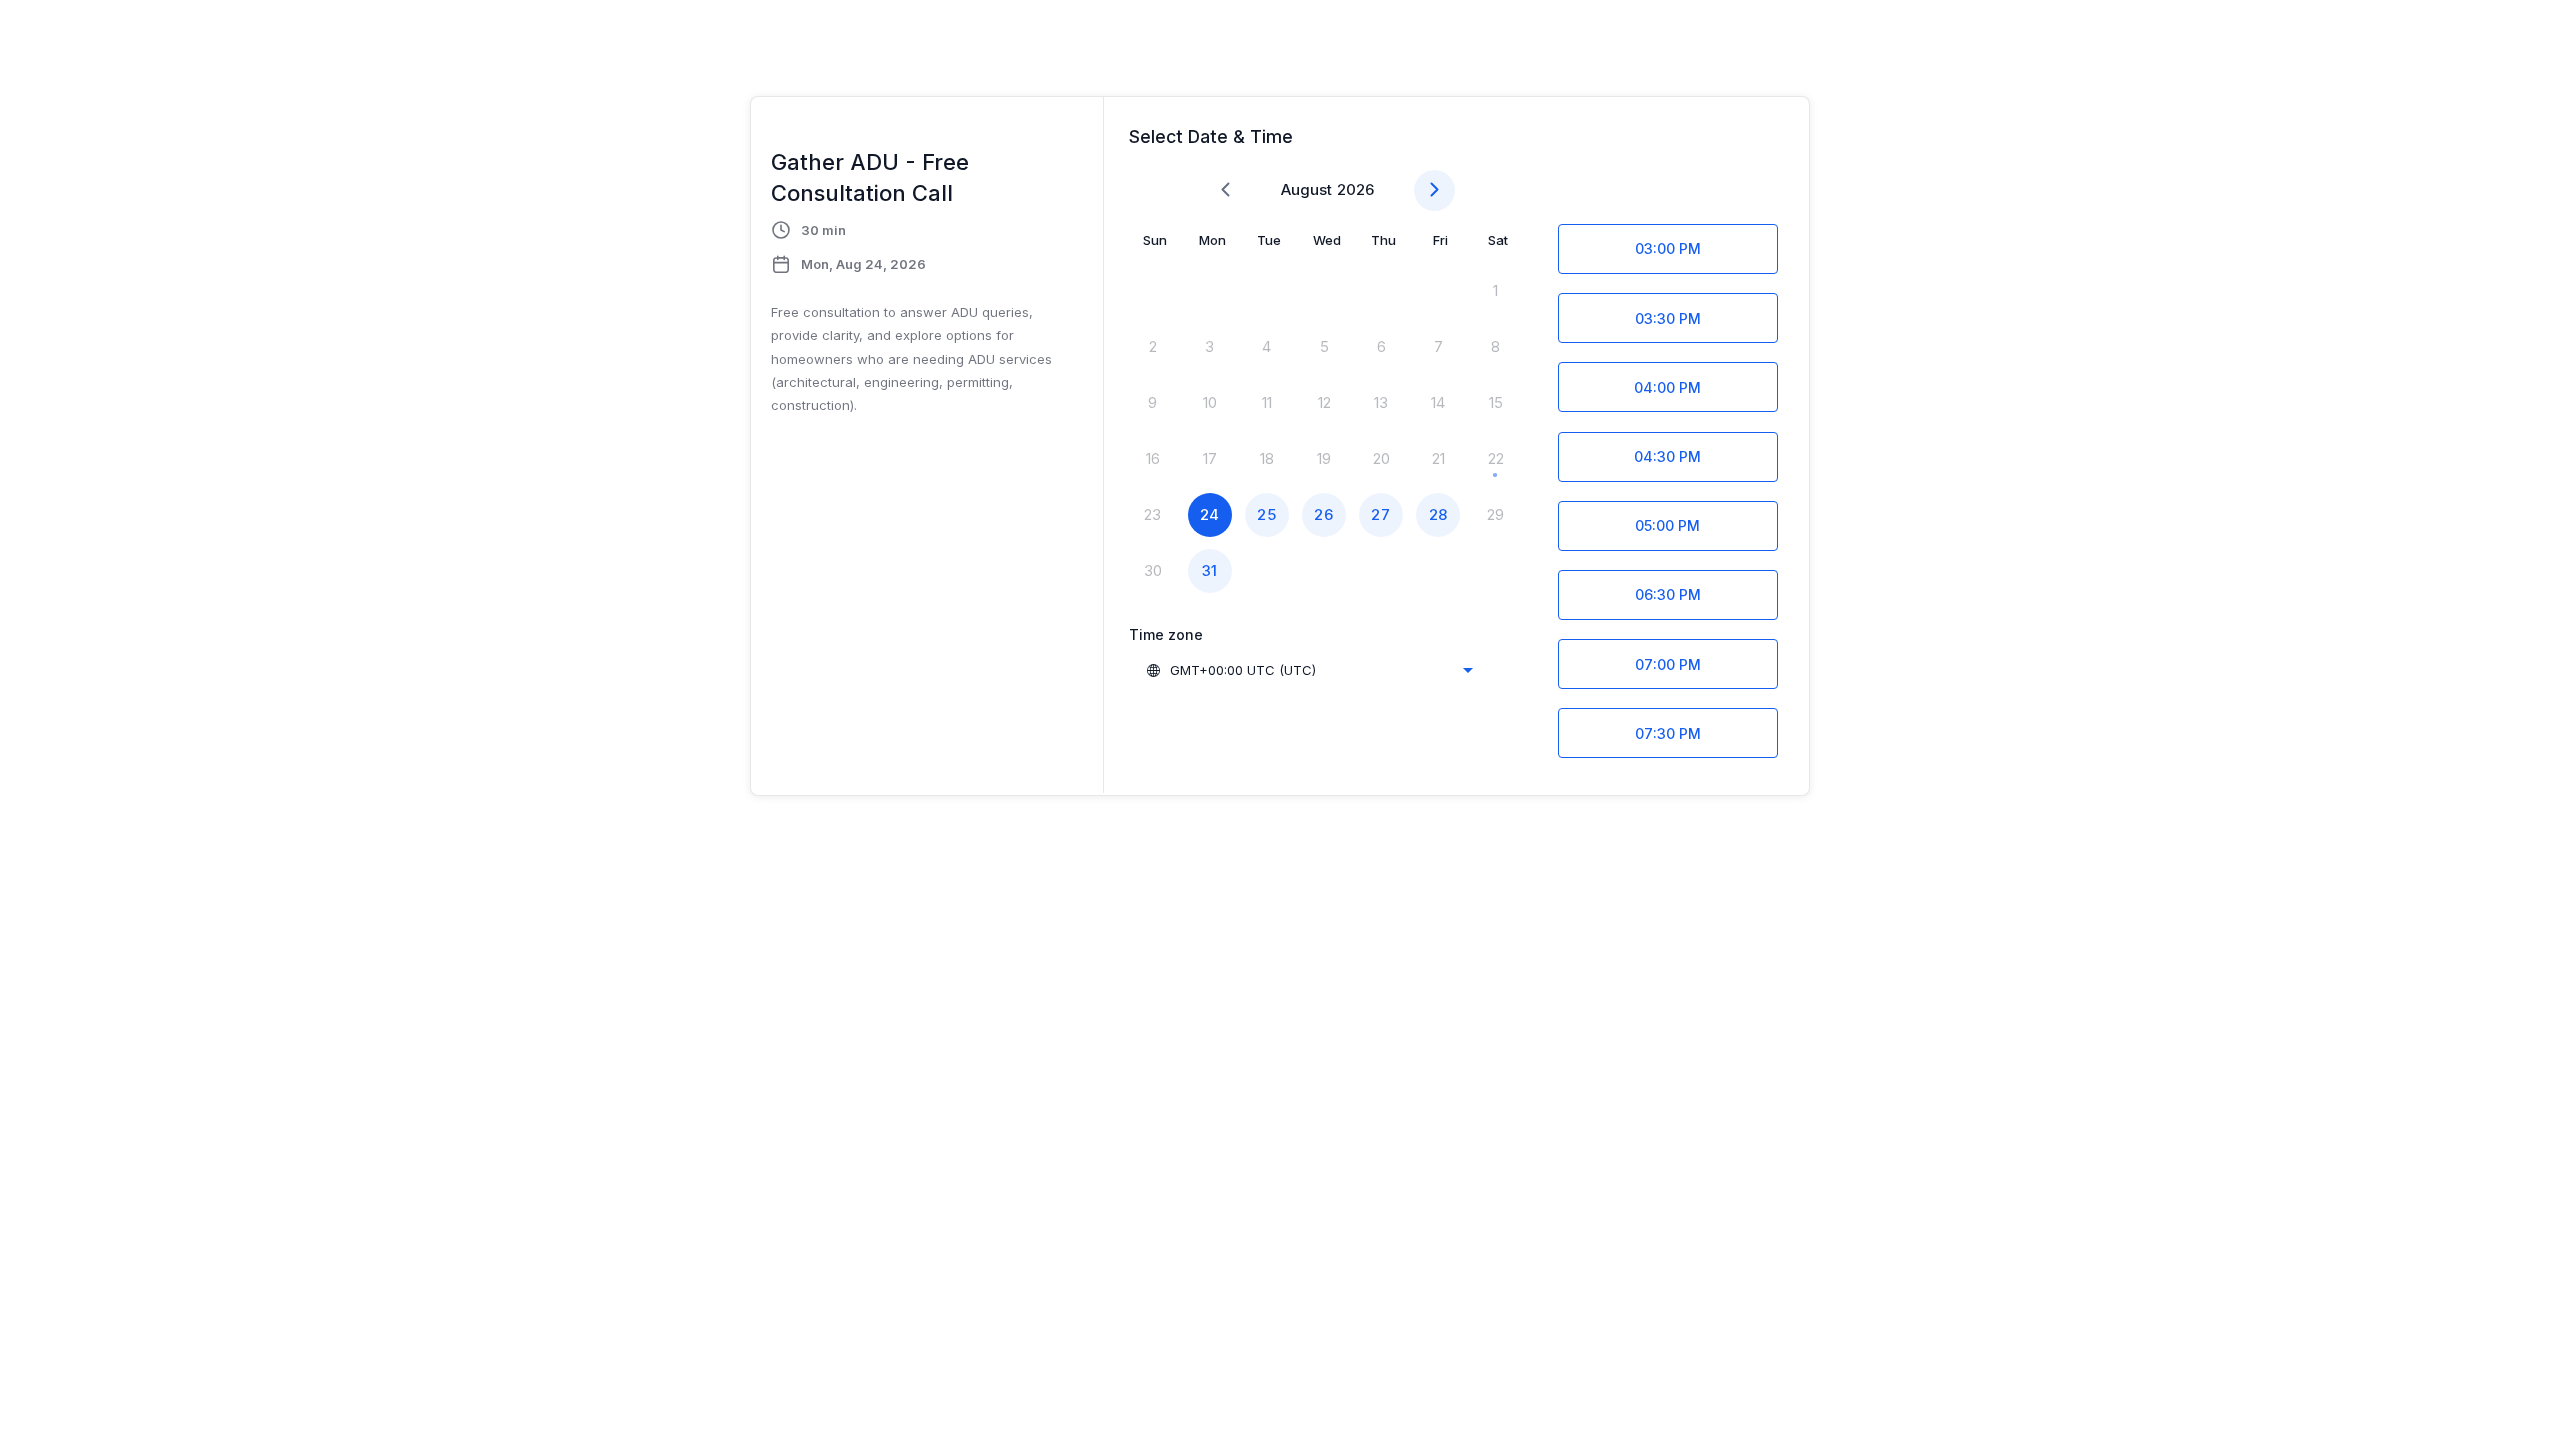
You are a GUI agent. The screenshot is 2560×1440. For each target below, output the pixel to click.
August (1306, 189)
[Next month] (1434, 190)
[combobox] (1309, 670)
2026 (1355, 189)
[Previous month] (1225, 190)
